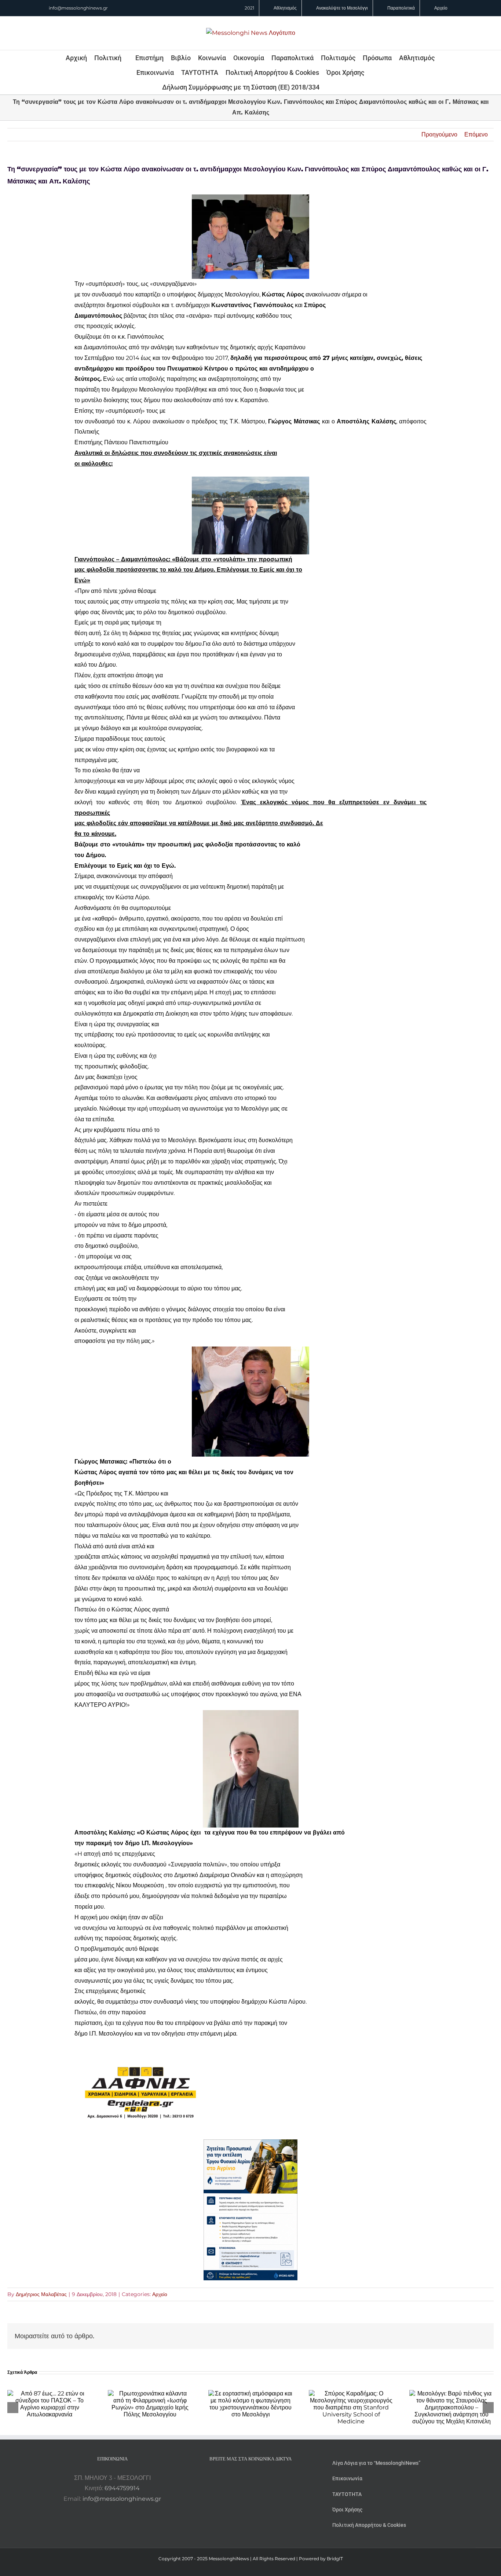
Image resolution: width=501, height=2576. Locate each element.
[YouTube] (231, 2478)
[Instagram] (251, 2478)
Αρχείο (160, 2294)
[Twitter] (260, 2478)
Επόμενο (476, 134)
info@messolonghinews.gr (78, 8)
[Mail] (270, 2478)
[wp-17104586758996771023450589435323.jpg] (140, 2051)
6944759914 (122, 2488)
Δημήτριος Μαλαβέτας (41, 2294)
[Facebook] (241, 2478)
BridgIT (335, 2559)
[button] (329, 87)
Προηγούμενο (439, 134)
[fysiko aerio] (251, 2144)
